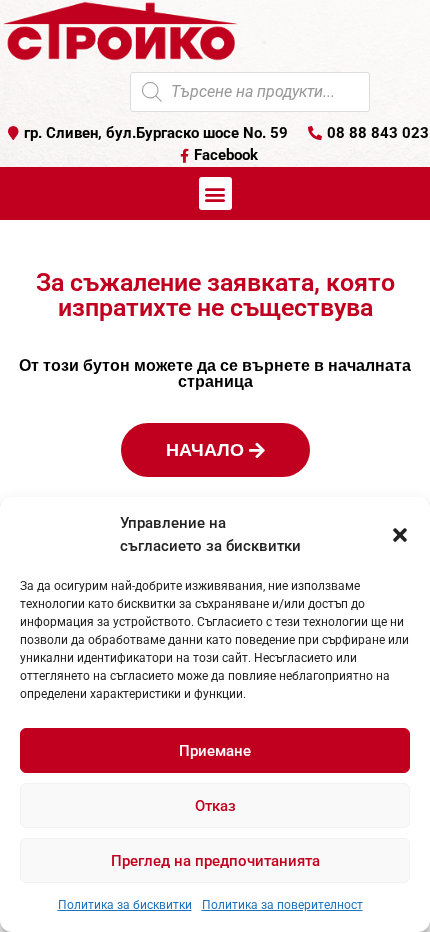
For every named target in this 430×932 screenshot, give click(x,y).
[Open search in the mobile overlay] (250, 92)
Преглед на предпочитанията (215, 861)
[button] (400, 535)
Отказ (215, 806)
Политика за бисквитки (125, 905)
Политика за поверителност (282, 905)
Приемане (215, 751)
